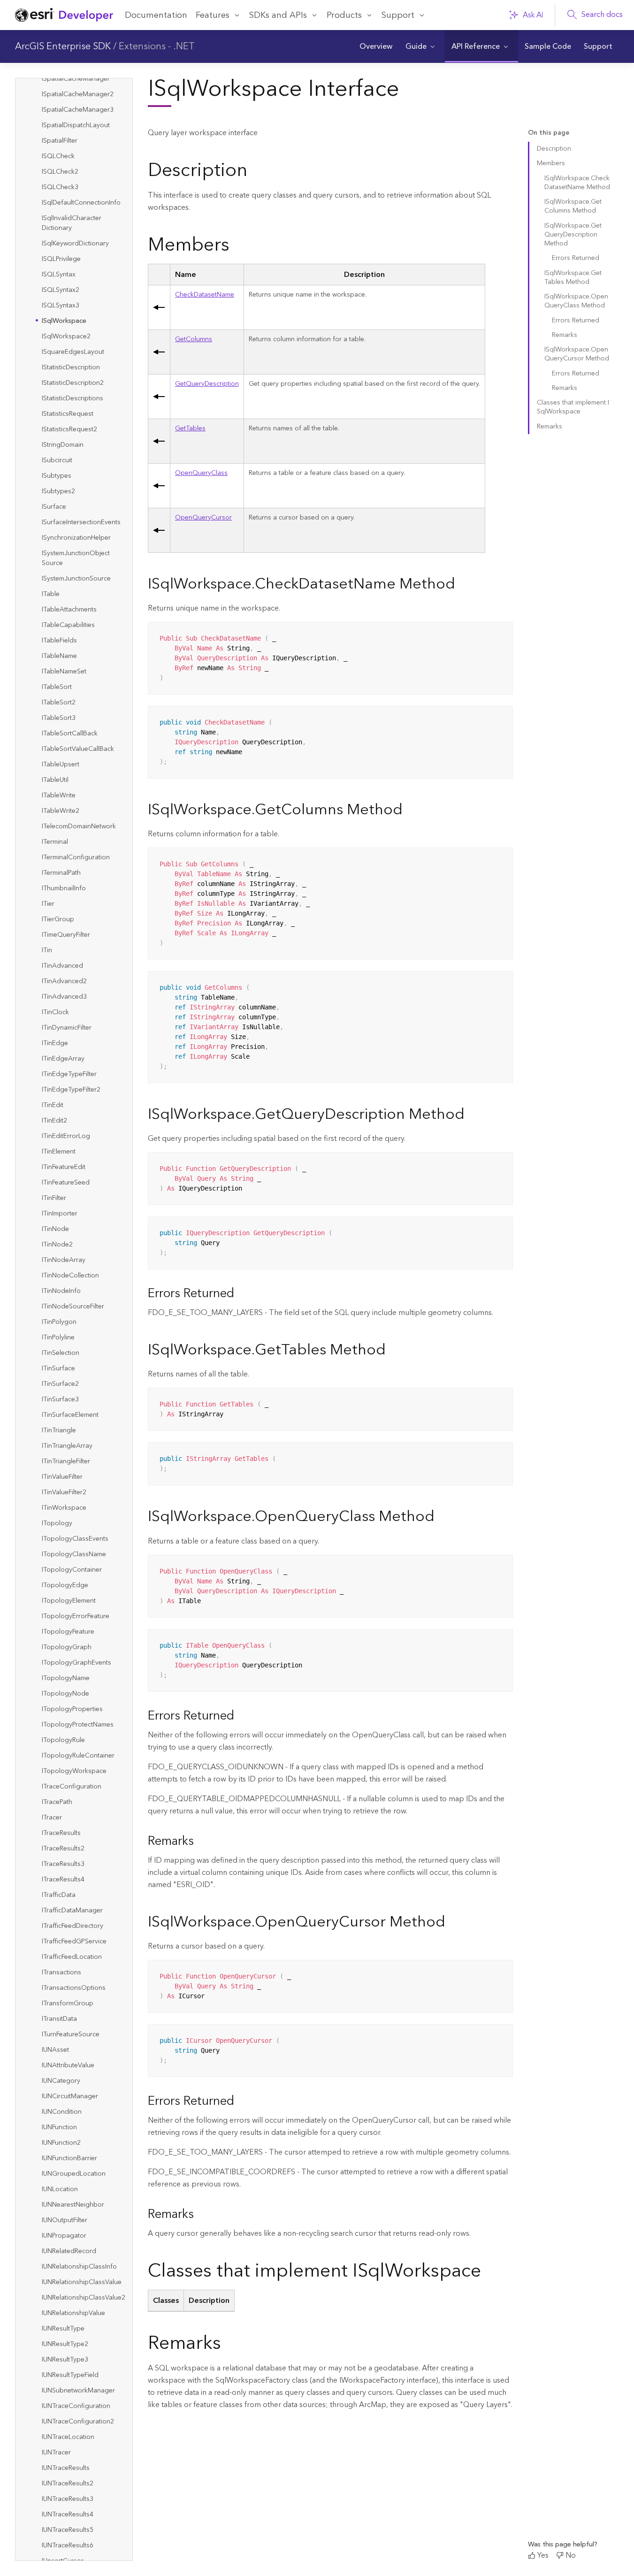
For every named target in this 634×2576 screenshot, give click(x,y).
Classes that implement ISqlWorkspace (573, 407)
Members (551, 163)
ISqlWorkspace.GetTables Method (573, 278)
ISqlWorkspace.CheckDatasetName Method (577, 183)
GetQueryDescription (207, 384)
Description (554, 149)
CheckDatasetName (205, 295)
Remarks (565, 335)
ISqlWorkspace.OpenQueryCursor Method (577, 354)
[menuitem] (376, 46)
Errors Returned (576, 258)
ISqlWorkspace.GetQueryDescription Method (573, 235)
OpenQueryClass (201, 473)
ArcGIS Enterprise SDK (63, 46)
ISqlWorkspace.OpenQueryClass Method (576, 301)
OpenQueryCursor (203, 518)
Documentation (156, 15)
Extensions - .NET (157, 46)
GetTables (190, 428)
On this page (549, 133)
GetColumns (194, 339)
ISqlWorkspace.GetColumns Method (573, 206)
